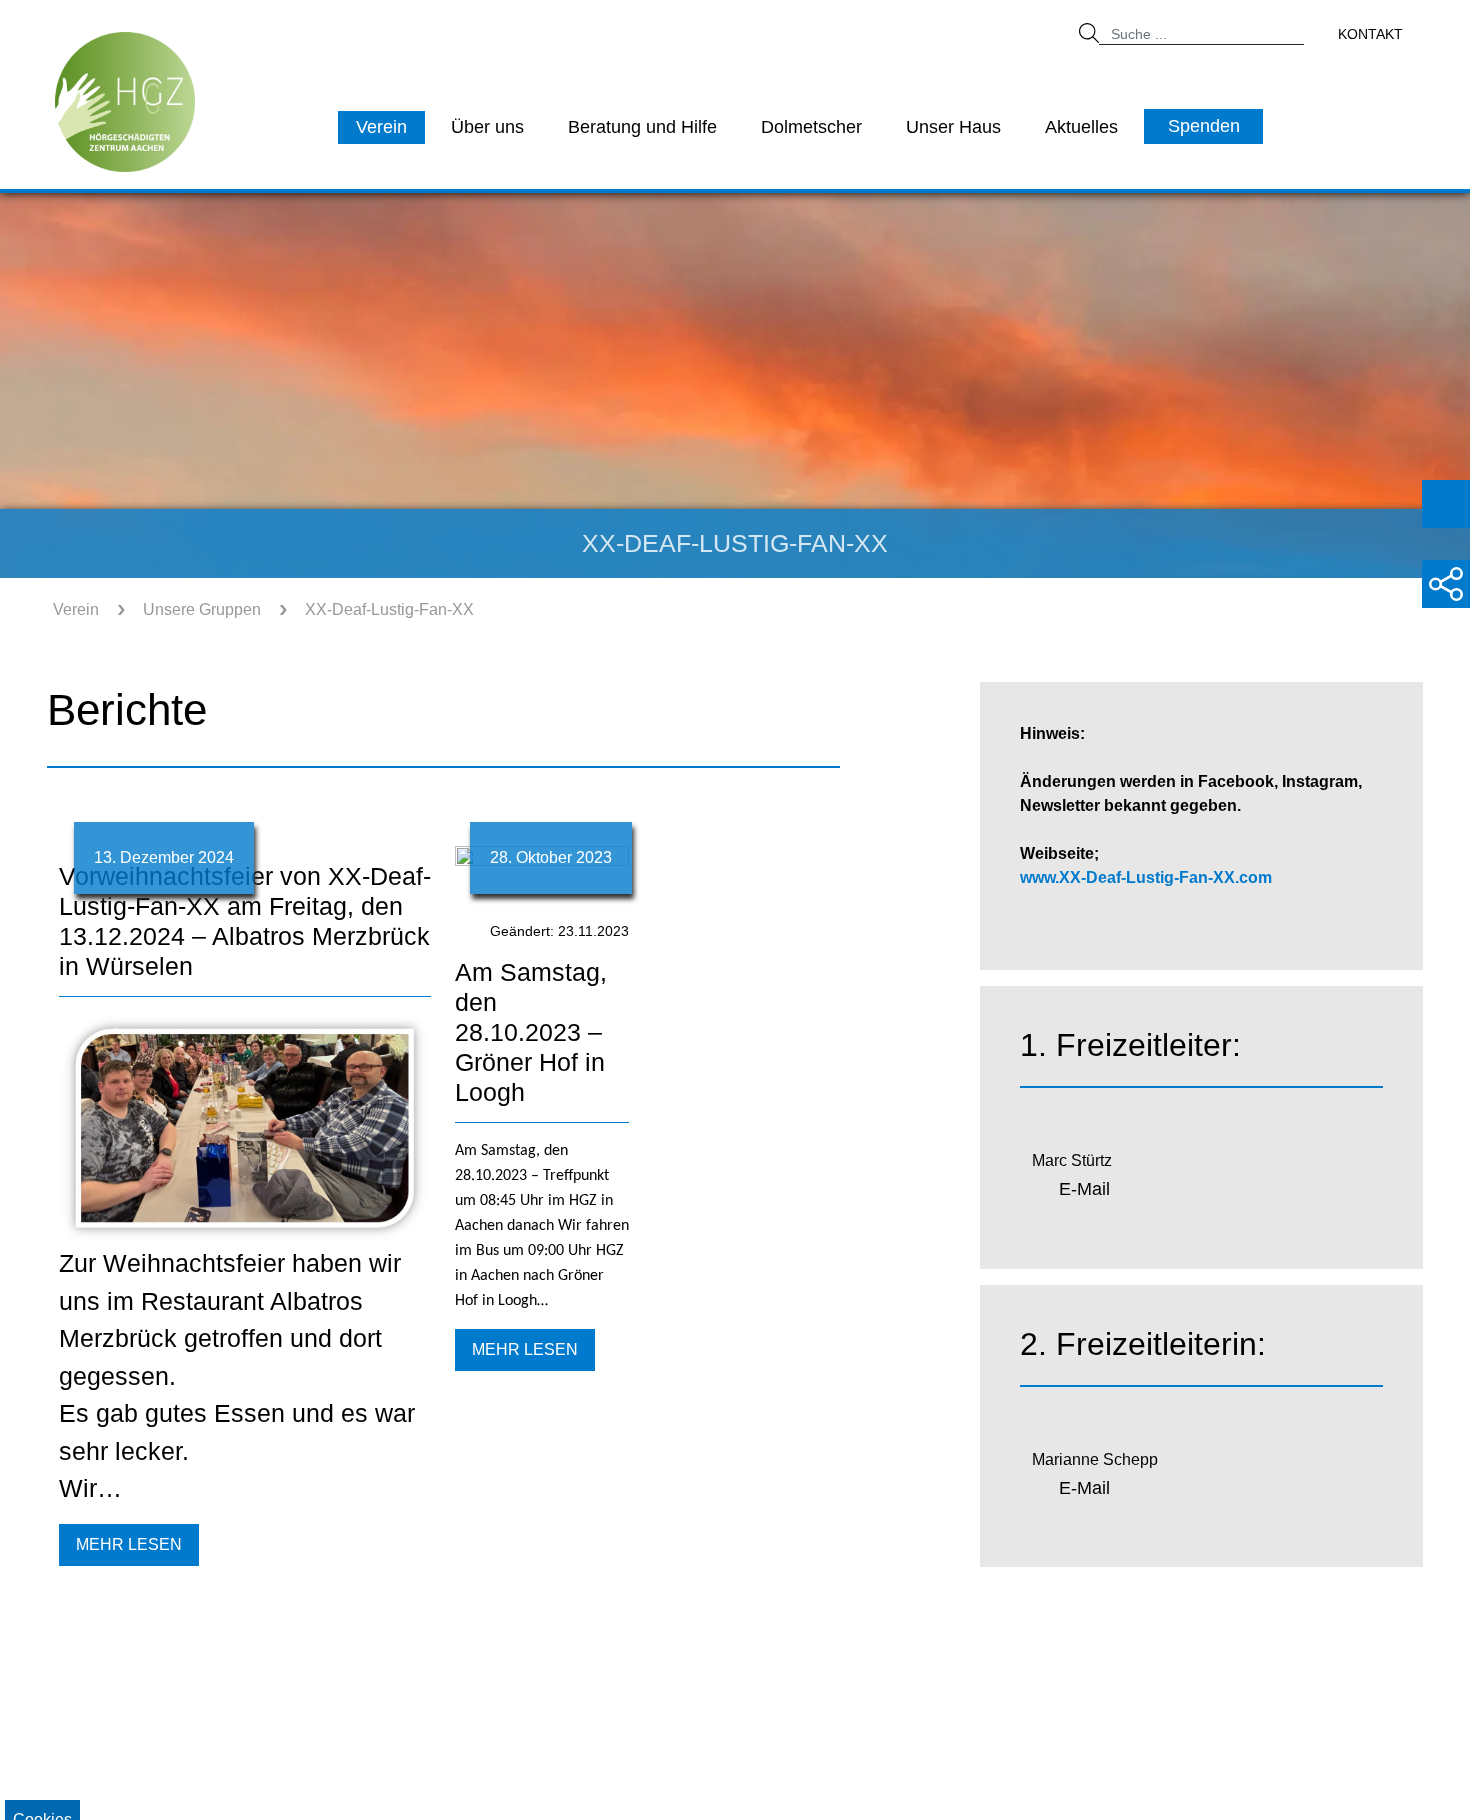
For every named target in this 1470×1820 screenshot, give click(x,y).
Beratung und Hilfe (642, 127)
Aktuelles (1081, 127)
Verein (381, 127)
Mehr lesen (129, 1544)
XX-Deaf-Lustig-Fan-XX (389, 609)
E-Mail (1084, 1189)
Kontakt (1370, 34)
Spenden (1204, 126)
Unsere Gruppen (202, 609)
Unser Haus (953, 127)
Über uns (487, 127)
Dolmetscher (811, 127)
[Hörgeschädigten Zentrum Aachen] (125, 100)
